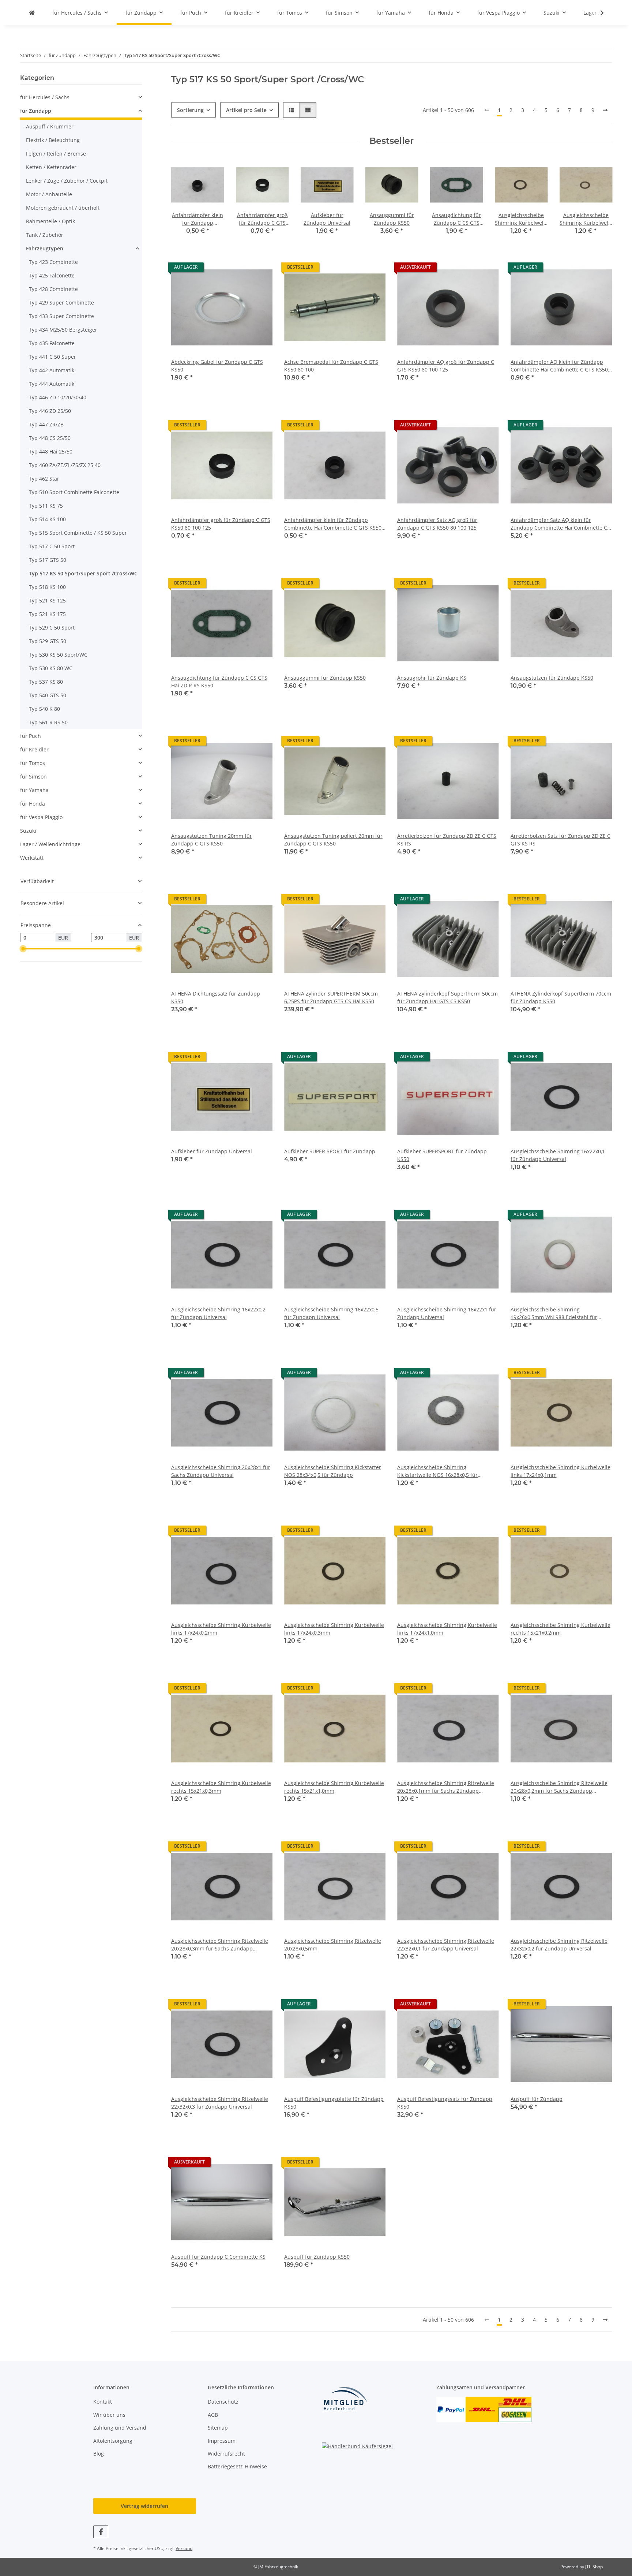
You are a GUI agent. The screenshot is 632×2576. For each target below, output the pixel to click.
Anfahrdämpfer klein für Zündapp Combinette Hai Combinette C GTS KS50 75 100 (333, 524)
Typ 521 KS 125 (47, 600)
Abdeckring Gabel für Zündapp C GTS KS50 (217, 366)
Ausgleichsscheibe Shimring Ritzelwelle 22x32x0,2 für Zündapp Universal (559, 1945)
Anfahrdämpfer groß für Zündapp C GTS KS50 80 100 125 (221, 524)
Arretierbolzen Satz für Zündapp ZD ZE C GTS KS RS (560, 840)
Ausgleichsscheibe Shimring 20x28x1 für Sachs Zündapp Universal (221, 1471)
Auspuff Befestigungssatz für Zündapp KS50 (445, 2103)
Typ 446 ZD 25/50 (50, 411)
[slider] (23, 949)
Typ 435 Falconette (52, 343)
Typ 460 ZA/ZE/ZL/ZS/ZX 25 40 (65, 465)
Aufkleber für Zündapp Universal (212, 1151)
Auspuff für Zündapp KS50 (317, 2257)
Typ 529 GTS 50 (48, 641)
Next (600, 201)
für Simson (33, 776)
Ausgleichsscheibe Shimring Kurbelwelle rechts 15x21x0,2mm (560, 1629)
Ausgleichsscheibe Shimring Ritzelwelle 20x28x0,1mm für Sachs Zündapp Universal (446, 1787)
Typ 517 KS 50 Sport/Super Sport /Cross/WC (83, 573)
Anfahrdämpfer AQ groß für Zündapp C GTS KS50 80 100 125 (446, 366)
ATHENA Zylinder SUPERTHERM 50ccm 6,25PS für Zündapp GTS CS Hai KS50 (331, 997)
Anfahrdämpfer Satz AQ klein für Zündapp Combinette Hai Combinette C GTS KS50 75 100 (559, 524)
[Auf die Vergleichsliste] (241, 269)
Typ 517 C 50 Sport (52, 546)
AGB (213, 2415)
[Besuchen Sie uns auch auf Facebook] (101, 2532)
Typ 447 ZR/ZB (46, 424)
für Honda (33, 804)
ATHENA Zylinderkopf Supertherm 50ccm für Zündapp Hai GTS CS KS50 (447, 997)
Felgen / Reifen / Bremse (56, 154)
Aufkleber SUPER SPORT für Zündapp (330, 1151)
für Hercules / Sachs (45, 97)
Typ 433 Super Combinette (61, 316)
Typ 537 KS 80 (46, 682)
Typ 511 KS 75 (46, 506)
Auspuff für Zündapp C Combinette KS (218, 2257)
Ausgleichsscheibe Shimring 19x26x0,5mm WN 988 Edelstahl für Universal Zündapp (554, 1313)
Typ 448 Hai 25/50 (51, 451)
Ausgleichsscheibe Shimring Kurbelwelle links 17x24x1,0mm (447, 1629)
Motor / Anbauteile (49, 194)
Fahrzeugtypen (45, 248)
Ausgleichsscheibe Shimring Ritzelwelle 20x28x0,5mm (333, 1945)
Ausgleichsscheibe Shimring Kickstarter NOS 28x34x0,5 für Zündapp (333, 1471)
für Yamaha (34, 790)
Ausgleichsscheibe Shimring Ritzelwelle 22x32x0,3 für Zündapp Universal (220, 2103)
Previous (183, 201)
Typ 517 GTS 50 (48, 560)
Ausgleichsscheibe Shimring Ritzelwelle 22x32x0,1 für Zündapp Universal (446, 1945)
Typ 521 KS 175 (47, 614)
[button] (597, 13)
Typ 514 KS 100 (47, 519)
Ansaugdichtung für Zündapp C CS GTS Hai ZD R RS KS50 (219, 682)
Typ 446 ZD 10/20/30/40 (58, 397)
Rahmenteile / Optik (50, 221)
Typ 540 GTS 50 (48, 695)
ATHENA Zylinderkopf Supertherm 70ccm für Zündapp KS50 (561, 997)
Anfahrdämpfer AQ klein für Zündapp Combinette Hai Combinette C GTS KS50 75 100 (559, 366)
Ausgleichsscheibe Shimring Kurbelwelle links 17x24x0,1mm (560, 1471)
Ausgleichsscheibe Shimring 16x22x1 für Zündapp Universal (447, 1313)
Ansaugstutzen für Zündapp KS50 (552, 678)
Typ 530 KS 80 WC (51, 668)
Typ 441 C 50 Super (52, 357)
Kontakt (103, 2402)
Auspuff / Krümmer (50, 126)
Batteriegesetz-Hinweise (237, 2466)
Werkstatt (32, 858)
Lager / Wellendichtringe (50, 844)
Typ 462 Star (44, 479)
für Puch (31, 736)
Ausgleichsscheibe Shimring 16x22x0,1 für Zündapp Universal (558, 1155)
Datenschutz (223, 2402)
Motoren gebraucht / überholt (63, 208)
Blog (99, 2454)
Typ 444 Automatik (52, 384)
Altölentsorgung (113, 2441)
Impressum (222, 2441)
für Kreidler (34, 749)
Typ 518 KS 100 (47, 587)
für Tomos (33, 763)
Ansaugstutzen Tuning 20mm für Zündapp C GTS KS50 (212, 840)
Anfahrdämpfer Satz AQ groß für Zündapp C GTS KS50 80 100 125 (437, 524)
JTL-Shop (594, 2567)
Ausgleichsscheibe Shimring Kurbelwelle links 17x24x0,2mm (221, 1629)
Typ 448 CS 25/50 (50, 438)
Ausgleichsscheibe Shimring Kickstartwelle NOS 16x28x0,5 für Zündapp (437, 1471)
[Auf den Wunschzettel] (260, 269)
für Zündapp (36, 111)
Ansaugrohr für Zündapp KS (432, 678)
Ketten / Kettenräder (51, 167)
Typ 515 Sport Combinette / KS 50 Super (78, 533)
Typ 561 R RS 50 (48, 722)
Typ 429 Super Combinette (61, 303)
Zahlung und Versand (120, 2428)
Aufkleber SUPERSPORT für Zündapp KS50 (442, 1155)
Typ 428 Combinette (53, 289)
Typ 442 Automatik (52, 370)
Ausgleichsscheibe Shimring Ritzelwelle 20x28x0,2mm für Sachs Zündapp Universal (559, 1787)
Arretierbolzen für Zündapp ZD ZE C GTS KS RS (447, 840)
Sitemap (218, 2428)
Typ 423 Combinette (53, 262)
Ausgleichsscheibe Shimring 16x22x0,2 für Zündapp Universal (218, 1313)
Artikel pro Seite (246, 110)
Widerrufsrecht (226, 2454)
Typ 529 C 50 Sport (52, 628)
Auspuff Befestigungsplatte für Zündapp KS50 (334, 2103)
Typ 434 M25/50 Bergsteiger (63, 330)
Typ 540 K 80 (44, 709)
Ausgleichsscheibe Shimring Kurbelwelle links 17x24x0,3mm (334, 1629)
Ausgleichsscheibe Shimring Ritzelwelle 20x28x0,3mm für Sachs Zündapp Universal (220, 1945)
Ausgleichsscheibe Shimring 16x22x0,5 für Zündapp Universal (331, 1313)
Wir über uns (109, 2415)
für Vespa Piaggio (41, 817)
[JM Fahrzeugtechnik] (32, 13)
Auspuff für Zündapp (537, 2099)
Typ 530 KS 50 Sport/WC (58, 655)
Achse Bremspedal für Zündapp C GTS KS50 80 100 (331, 366)
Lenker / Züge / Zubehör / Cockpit (67, 181)
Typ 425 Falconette (52, 275)
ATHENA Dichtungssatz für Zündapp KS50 (216, 997)
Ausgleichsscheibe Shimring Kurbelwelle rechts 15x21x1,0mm (334, 1787)
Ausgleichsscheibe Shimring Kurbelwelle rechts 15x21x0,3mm (221, 1787)
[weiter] (605, 110)
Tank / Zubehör (45, 235)
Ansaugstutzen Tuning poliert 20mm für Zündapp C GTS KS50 (333, 840)
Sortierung (190, 110)
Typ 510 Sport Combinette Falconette (74, 492)
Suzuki (28, 831)
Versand (184, 2548)
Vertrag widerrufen (144, 2506)
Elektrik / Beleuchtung (53, 140)
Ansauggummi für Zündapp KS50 (325, 678)
